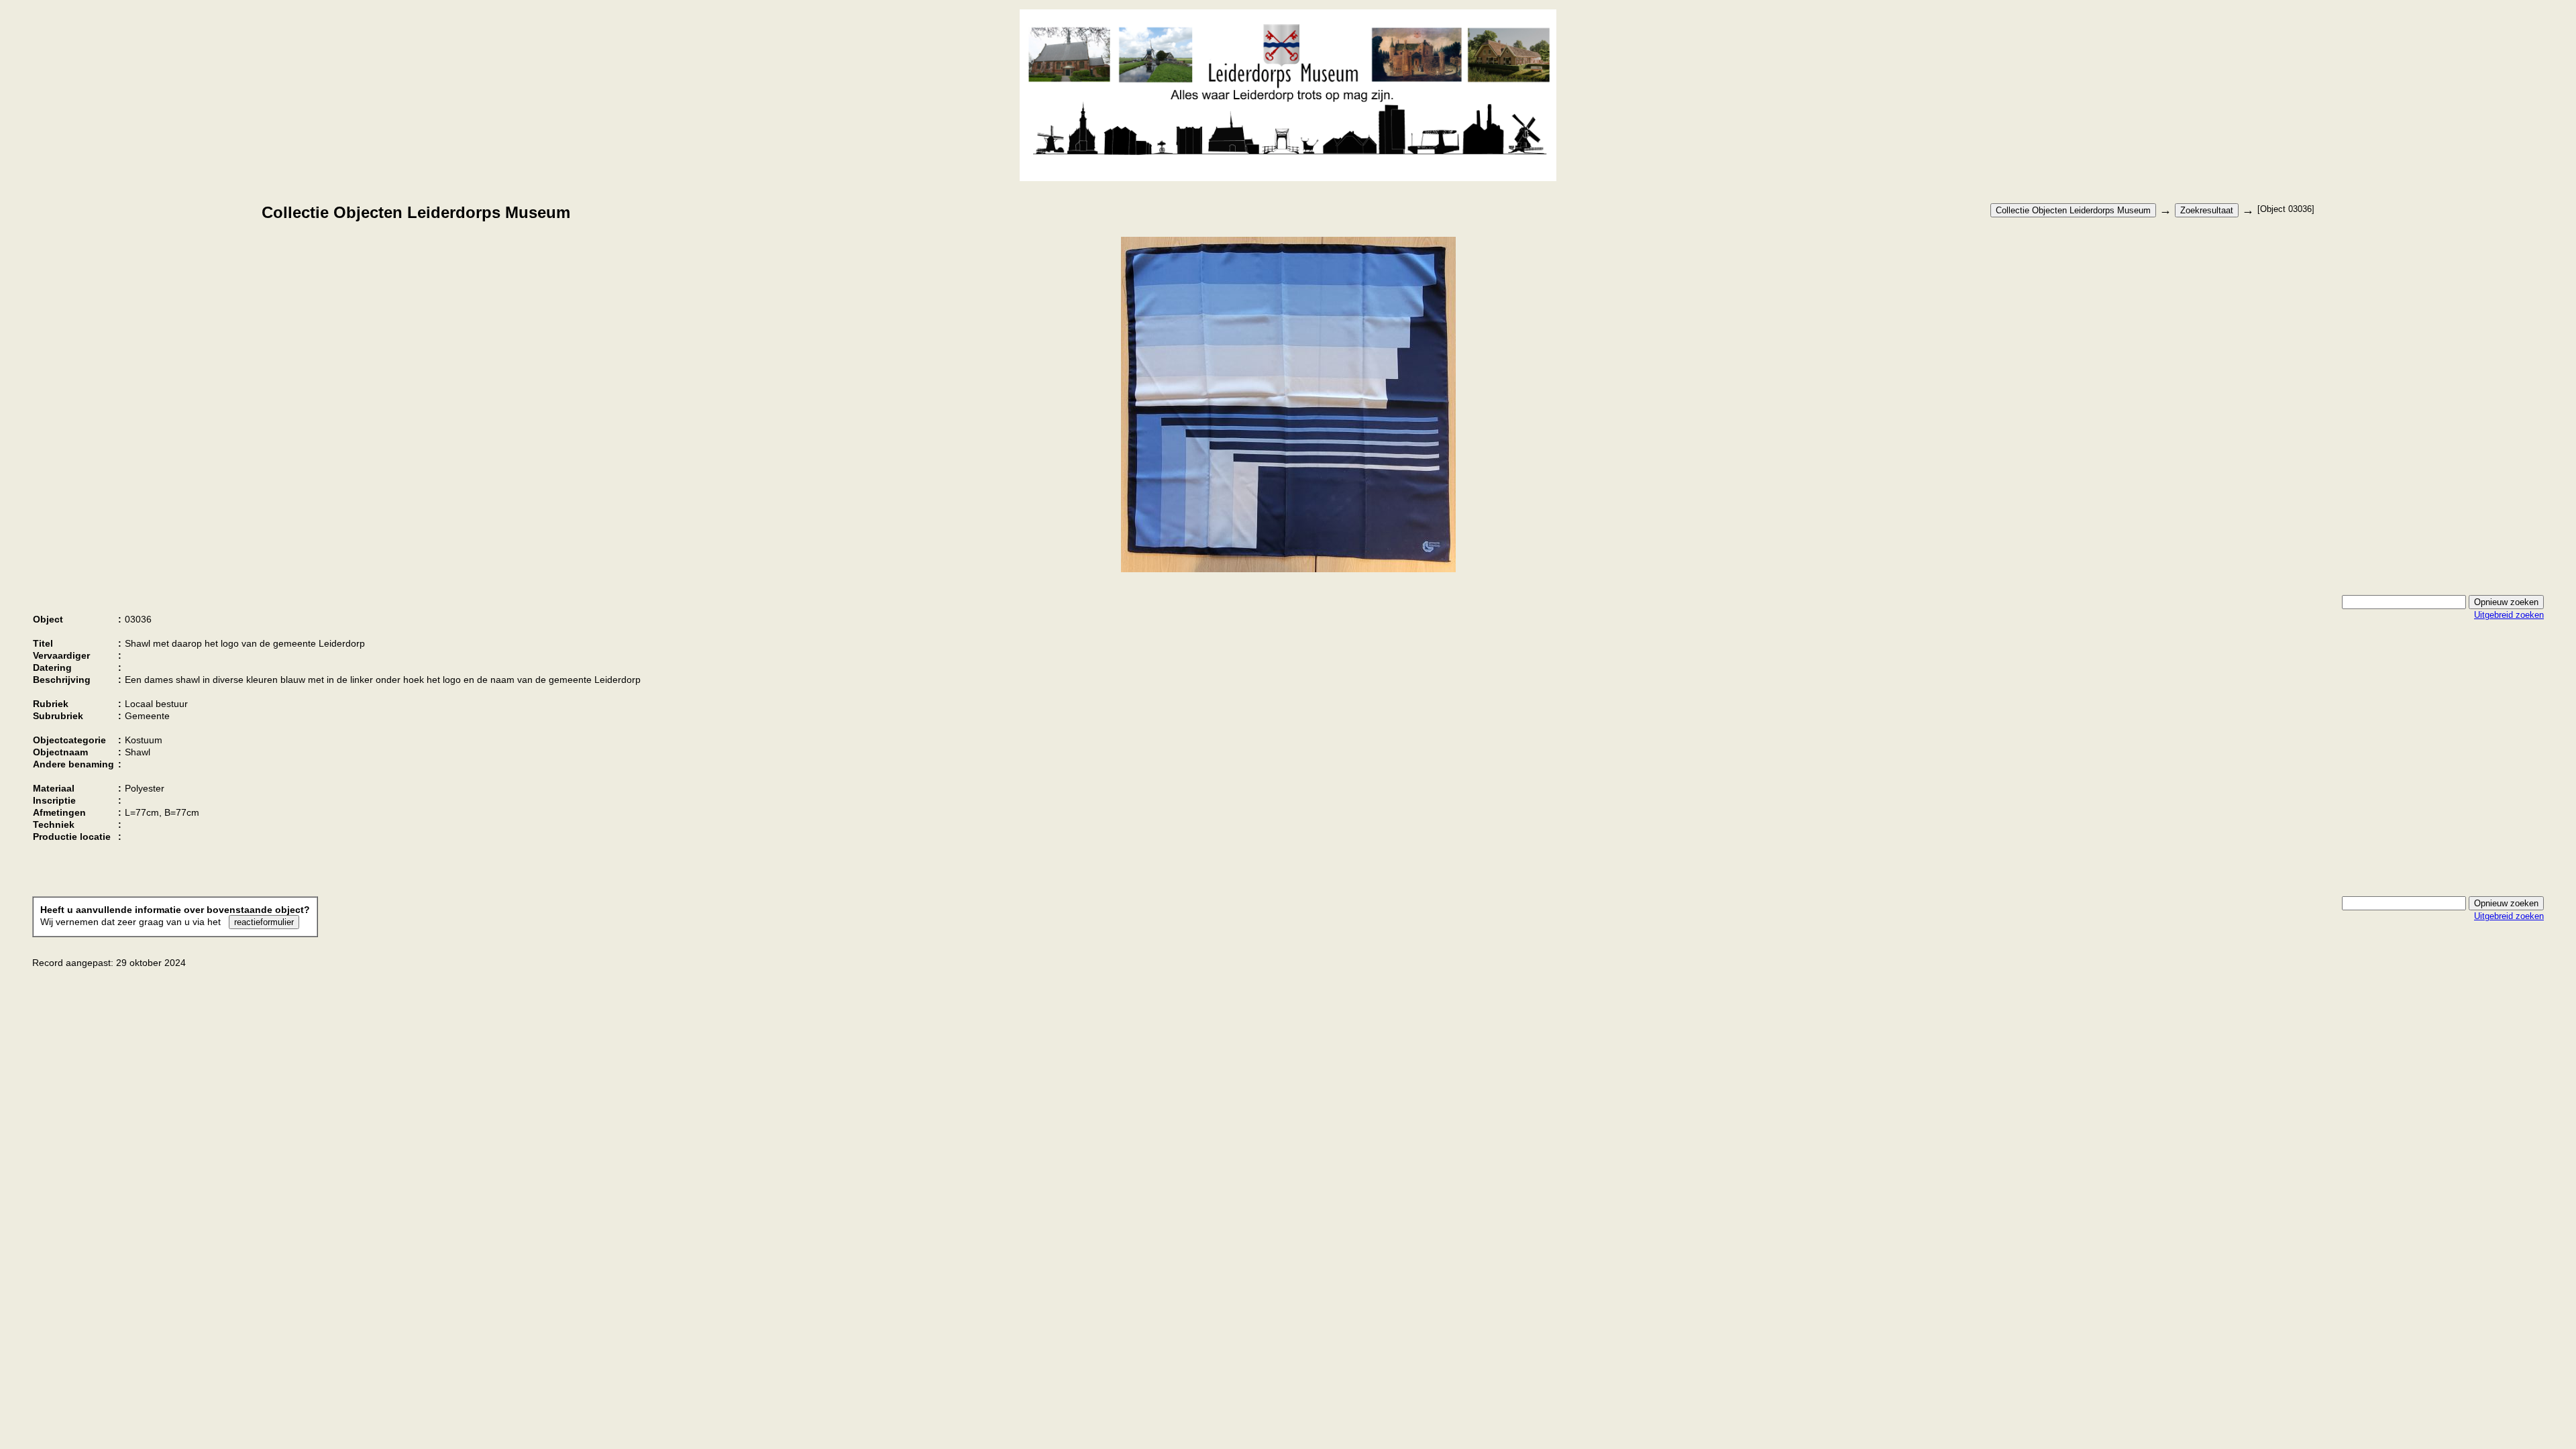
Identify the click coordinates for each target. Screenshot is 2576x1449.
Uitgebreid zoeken (2509, 615)
